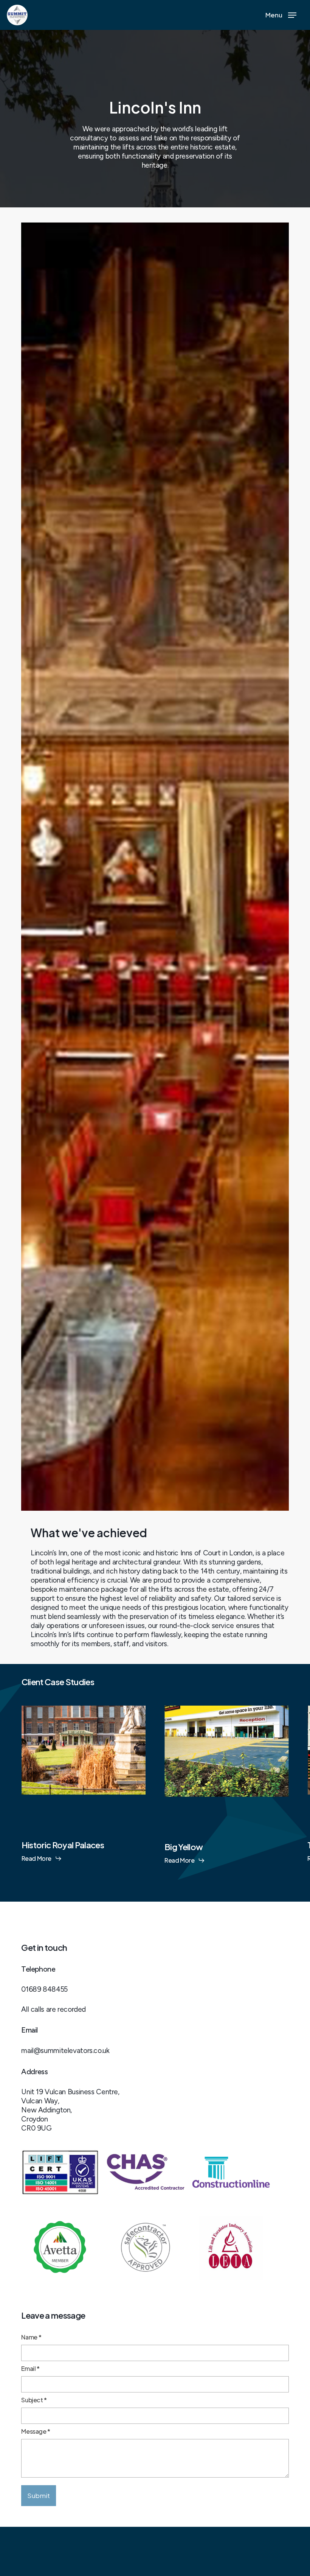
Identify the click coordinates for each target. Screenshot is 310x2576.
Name (31, 2337)
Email (30, 2368)
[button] (281, 15)
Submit (39, 2495)
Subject (34, 2400)
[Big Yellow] (227, 1739)
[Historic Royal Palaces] (83, 1738)
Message (36, 2431)
